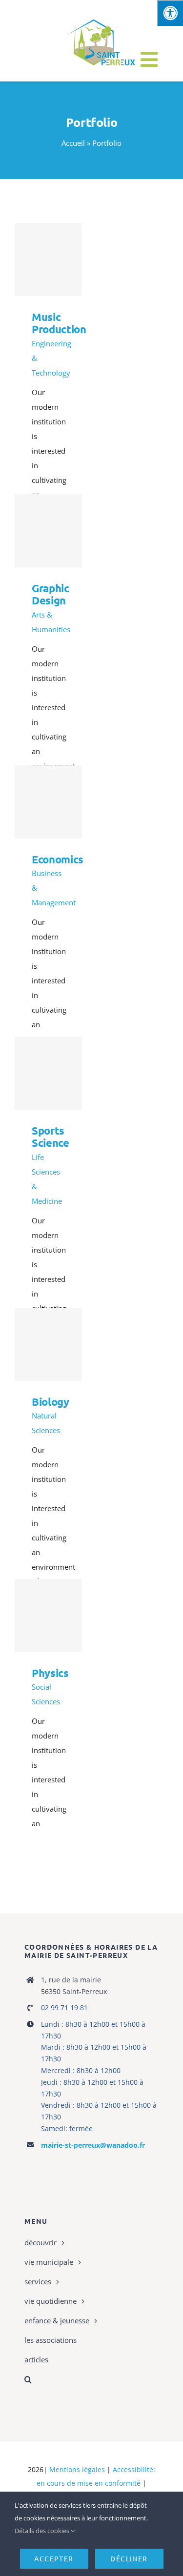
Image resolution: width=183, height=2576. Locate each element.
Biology (48, 1345)
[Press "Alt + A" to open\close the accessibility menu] (170, 13)
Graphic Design (48, 531)
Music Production (48, 260)
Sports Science (48, 1073)
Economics (48, 802)
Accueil (73, 143)
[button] (91, 2379)
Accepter (54, 2558)
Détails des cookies (43, 2531)
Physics (48, 1616)
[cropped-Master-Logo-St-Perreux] (101, 17)
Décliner (129, 2558)
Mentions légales (77, 2469)
